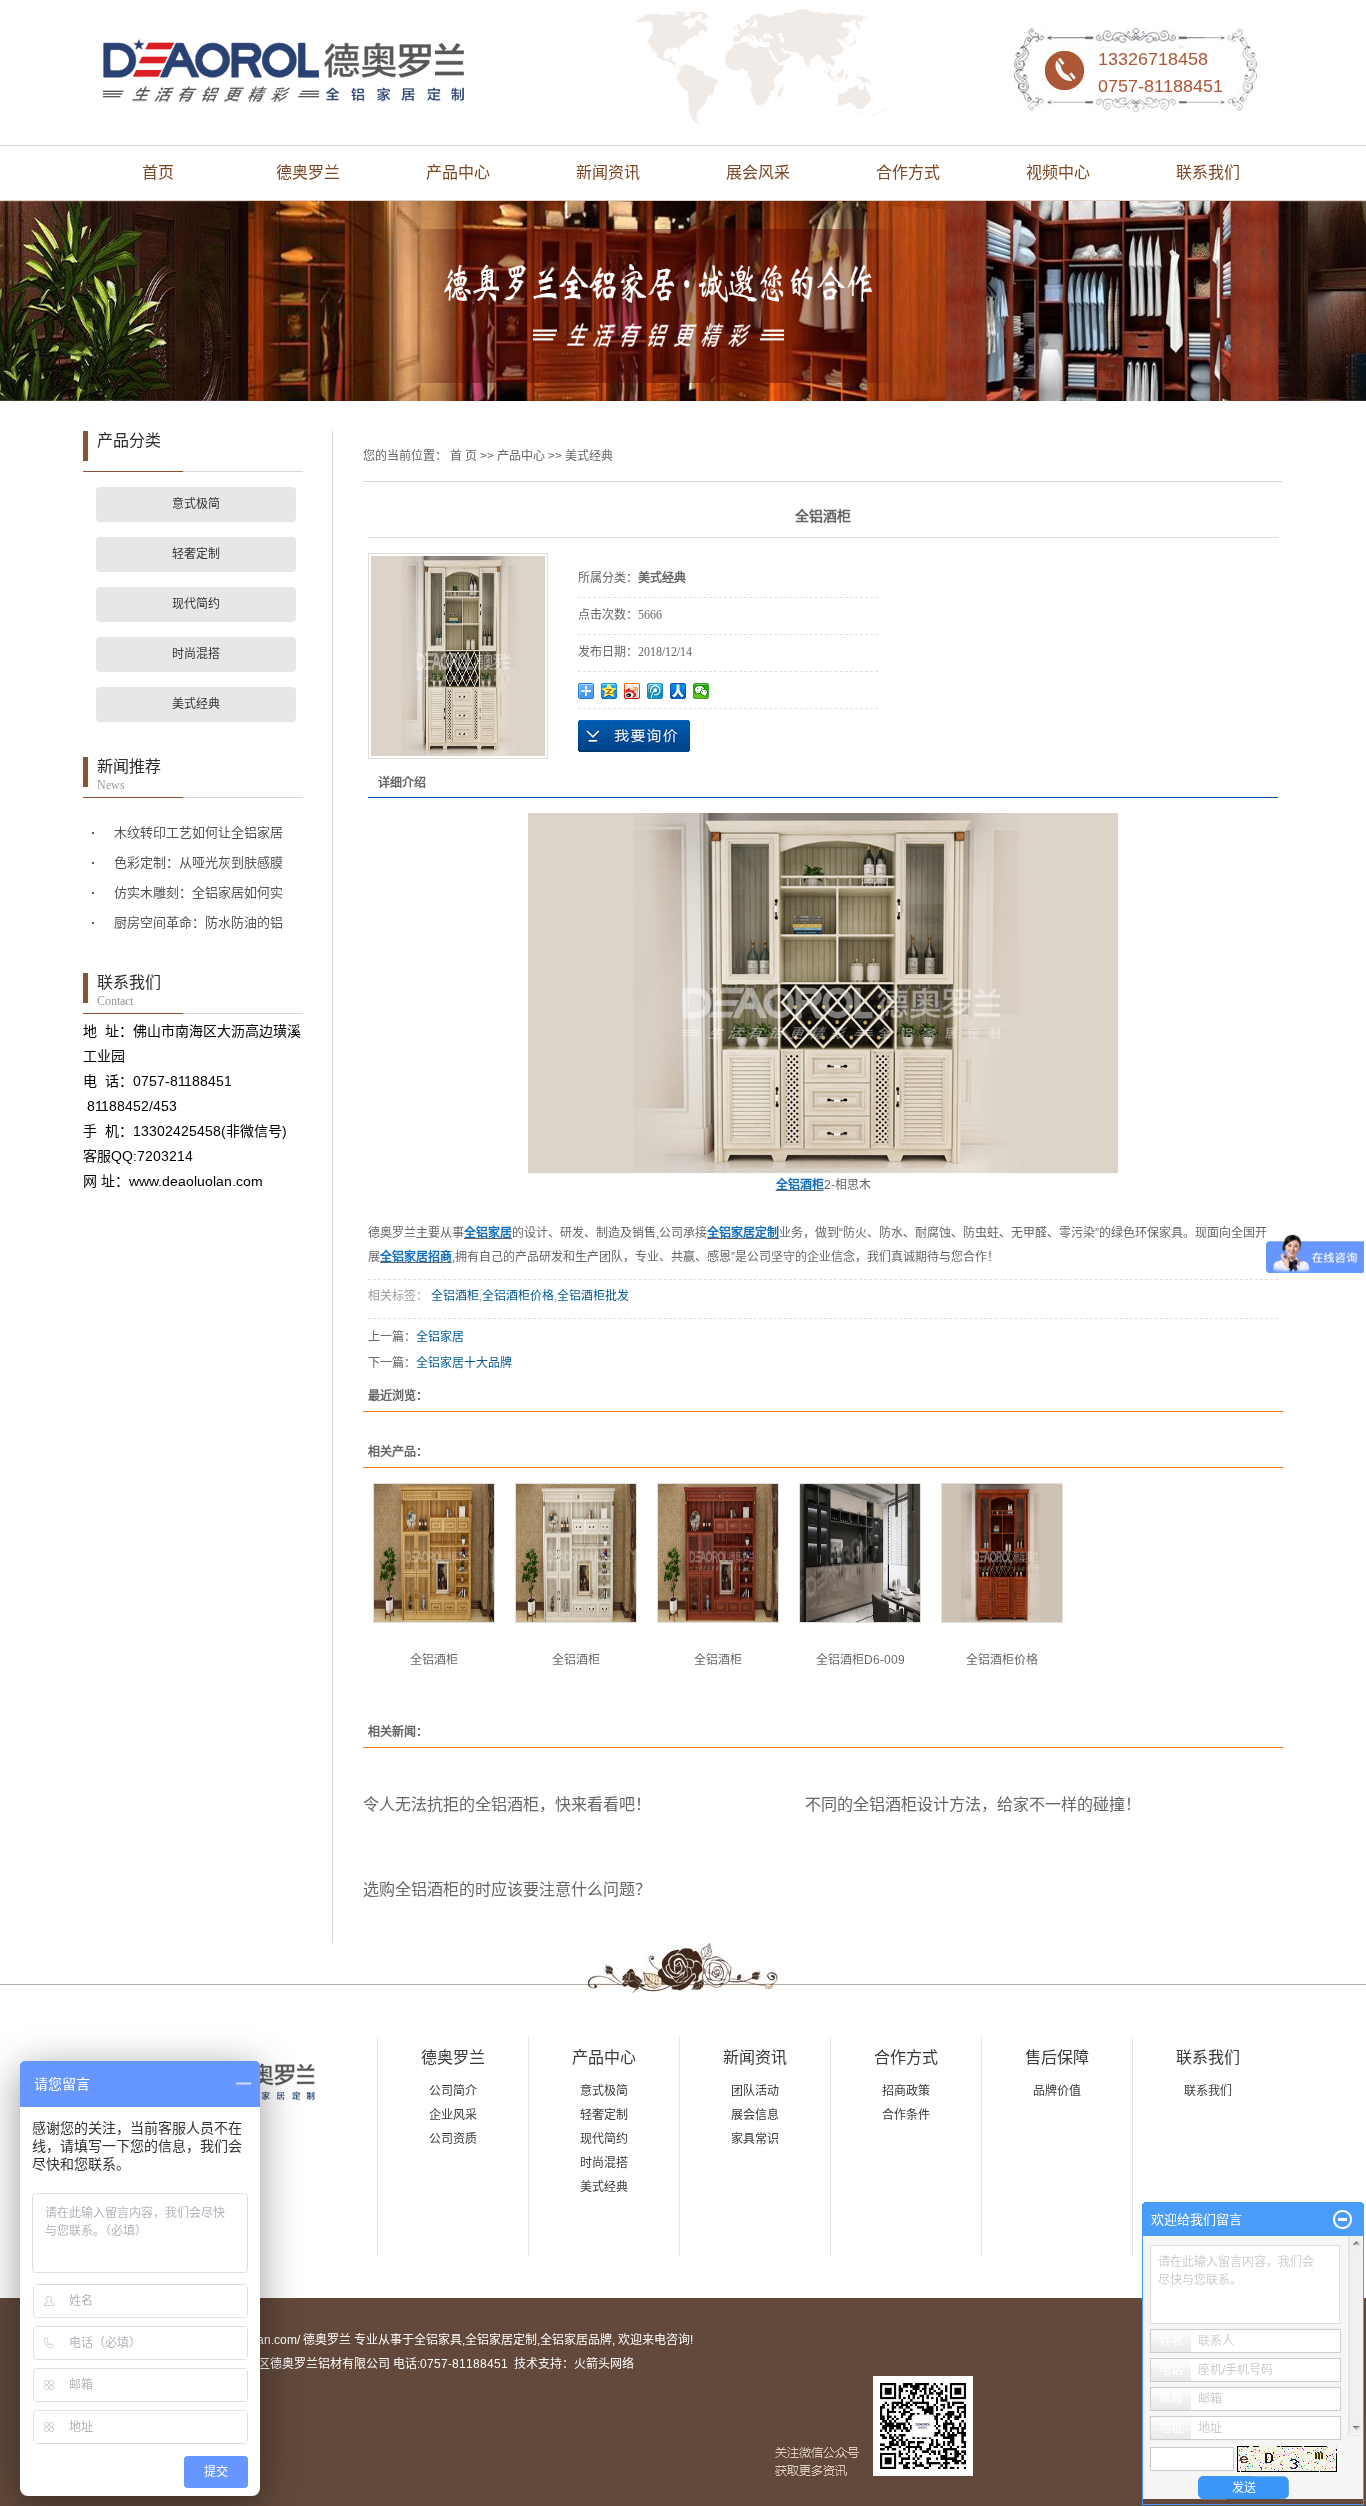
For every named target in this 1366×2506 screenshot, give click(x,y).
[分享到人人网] (678, 691)
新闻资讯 (608, 172)
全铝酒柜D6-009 (860, 1660)
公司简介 (453, 2091)
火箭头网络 (604, 2364)
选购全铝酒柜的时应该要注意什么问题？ (507, 1889)
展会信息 (755, 2115)
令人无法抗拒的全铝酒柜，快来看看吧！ (507, 1804)
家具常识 (755, 2139)
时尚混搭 (196, 654)
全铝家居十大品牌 (464, 1363)
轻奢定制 (196, 554)
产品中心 (458, 172)
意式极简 (196, 504)
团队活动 (755, 2091)
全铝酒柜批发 (593, 1296)
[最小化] (1342, 2220)
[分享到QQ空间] (609, 691)
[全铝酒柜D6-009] (860, 1553)
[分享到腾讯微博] (655, 691)
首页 (158, 172)
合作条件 (906, 2115)
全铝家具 (438, 2340)
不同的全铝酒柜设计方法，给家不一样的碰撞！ (973, 1804)
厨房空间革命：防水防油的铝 (198, 922)
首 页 (463, 456)
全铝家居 (440, 1337)
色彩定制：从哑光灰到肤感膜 (198, 862)
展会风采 (758, 172)
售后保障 (1057, 2057)
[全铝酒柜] (434, 1553)
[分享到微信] (701, 691)
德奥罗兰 (308, 172)
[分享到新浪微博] (632, 691)
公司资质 (453, 2139)
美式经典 (196, 704)
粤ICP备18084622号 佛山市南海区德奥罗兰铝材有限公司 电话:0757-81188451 (295, 2364)
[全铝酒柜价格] (1002, 1553)
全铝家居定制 (501, 2340)
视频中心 (1058, 172)
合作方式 (908, 172)
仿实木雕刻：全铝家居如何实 (198, 892)
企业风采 (453, 2115)
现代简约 (196, 604)
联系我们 (1208, 172)
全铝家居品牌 (576, 2340)
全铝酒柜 (453, 1296)
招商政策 (906, 2091)
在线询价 (634, 736)
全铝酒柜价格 (518, 1296)
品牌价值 (1057, 2091)
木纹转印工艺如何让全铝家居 (198, 832)
